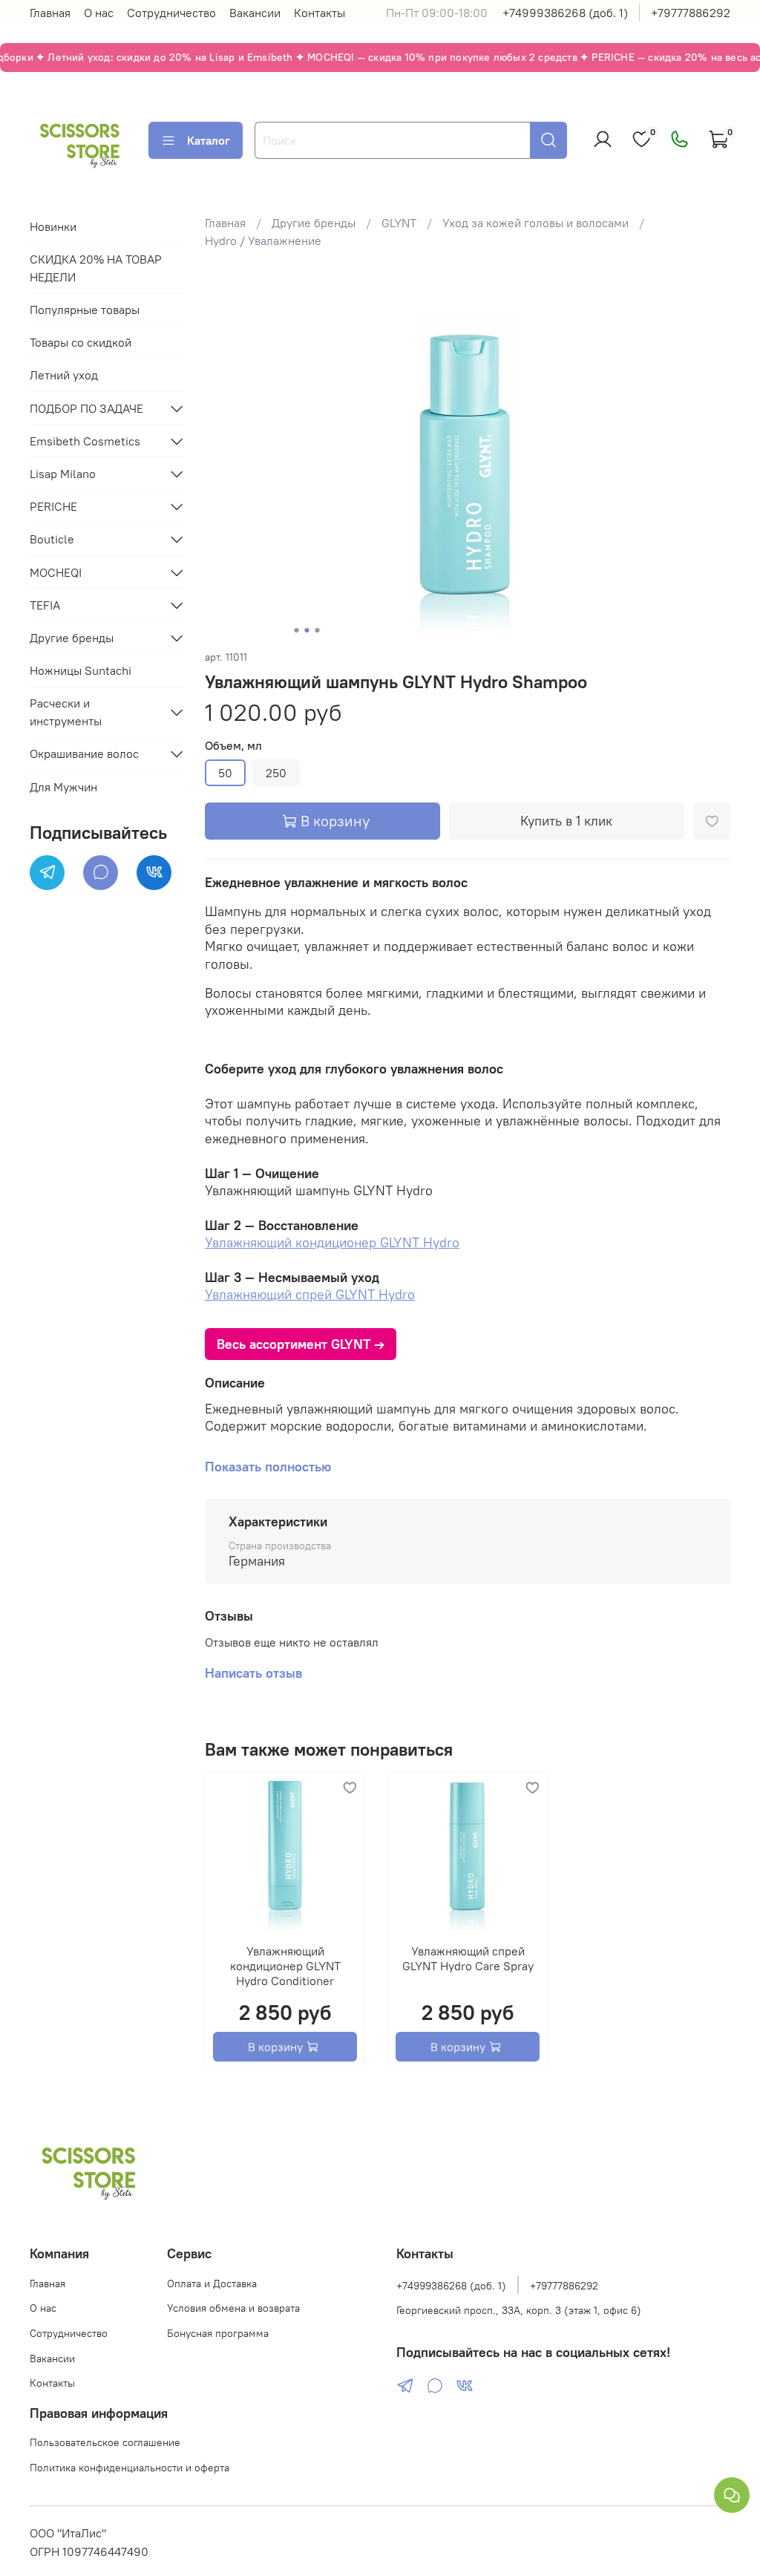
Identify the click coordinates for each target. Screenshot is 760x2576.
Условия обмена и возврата (233, 2308)
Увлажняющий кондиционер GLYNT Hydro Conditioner (285, 1966)
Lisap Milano (63, 474)
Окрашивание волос (84, 753)
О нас (99, 13)
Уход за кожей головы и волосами (535, 223)
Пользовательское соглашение (105, 2442)
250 (276, 773)
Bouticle (52, 539)
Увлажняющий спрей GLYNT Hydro (310, 1294)
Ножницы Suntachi (81, 670)
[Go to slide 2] (307, 630)
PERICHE (53, 506)
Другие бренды (314, 223)
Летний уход (64, 375)
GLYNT (399, 223)
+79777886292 (691, 13)
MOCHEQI (56, 572)
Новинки (53, 226)
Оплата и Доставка (212, 2284)
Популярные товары (85, 310)
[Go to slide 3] (317, 630)
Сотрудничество (171, 13)
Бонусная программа (218, 2333)
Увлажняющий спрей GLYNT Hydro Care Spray (467, 1958)
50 (225, 773)
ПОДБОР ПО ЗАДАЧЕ (86, 408)
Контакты (320, 13)
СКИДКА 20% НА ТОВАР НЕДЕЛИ (96, 268)
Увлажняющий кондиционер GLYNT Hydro (332, 1242)
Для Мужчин (63, 787)
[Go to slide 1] (296, 630)
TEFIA (45, 605)
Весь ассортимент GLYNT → (301, 1344)
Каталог (209, 140)
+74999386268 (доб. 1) (565, 13)
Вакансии (255, 13)
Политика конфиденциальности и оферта (130, 2468)
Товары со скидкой (81, 342)
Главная (50, 13)
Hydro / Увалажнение (263, 241)
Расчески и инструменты (66, 712)
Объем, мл (233, 746)
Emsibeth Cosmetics (85, 441)
